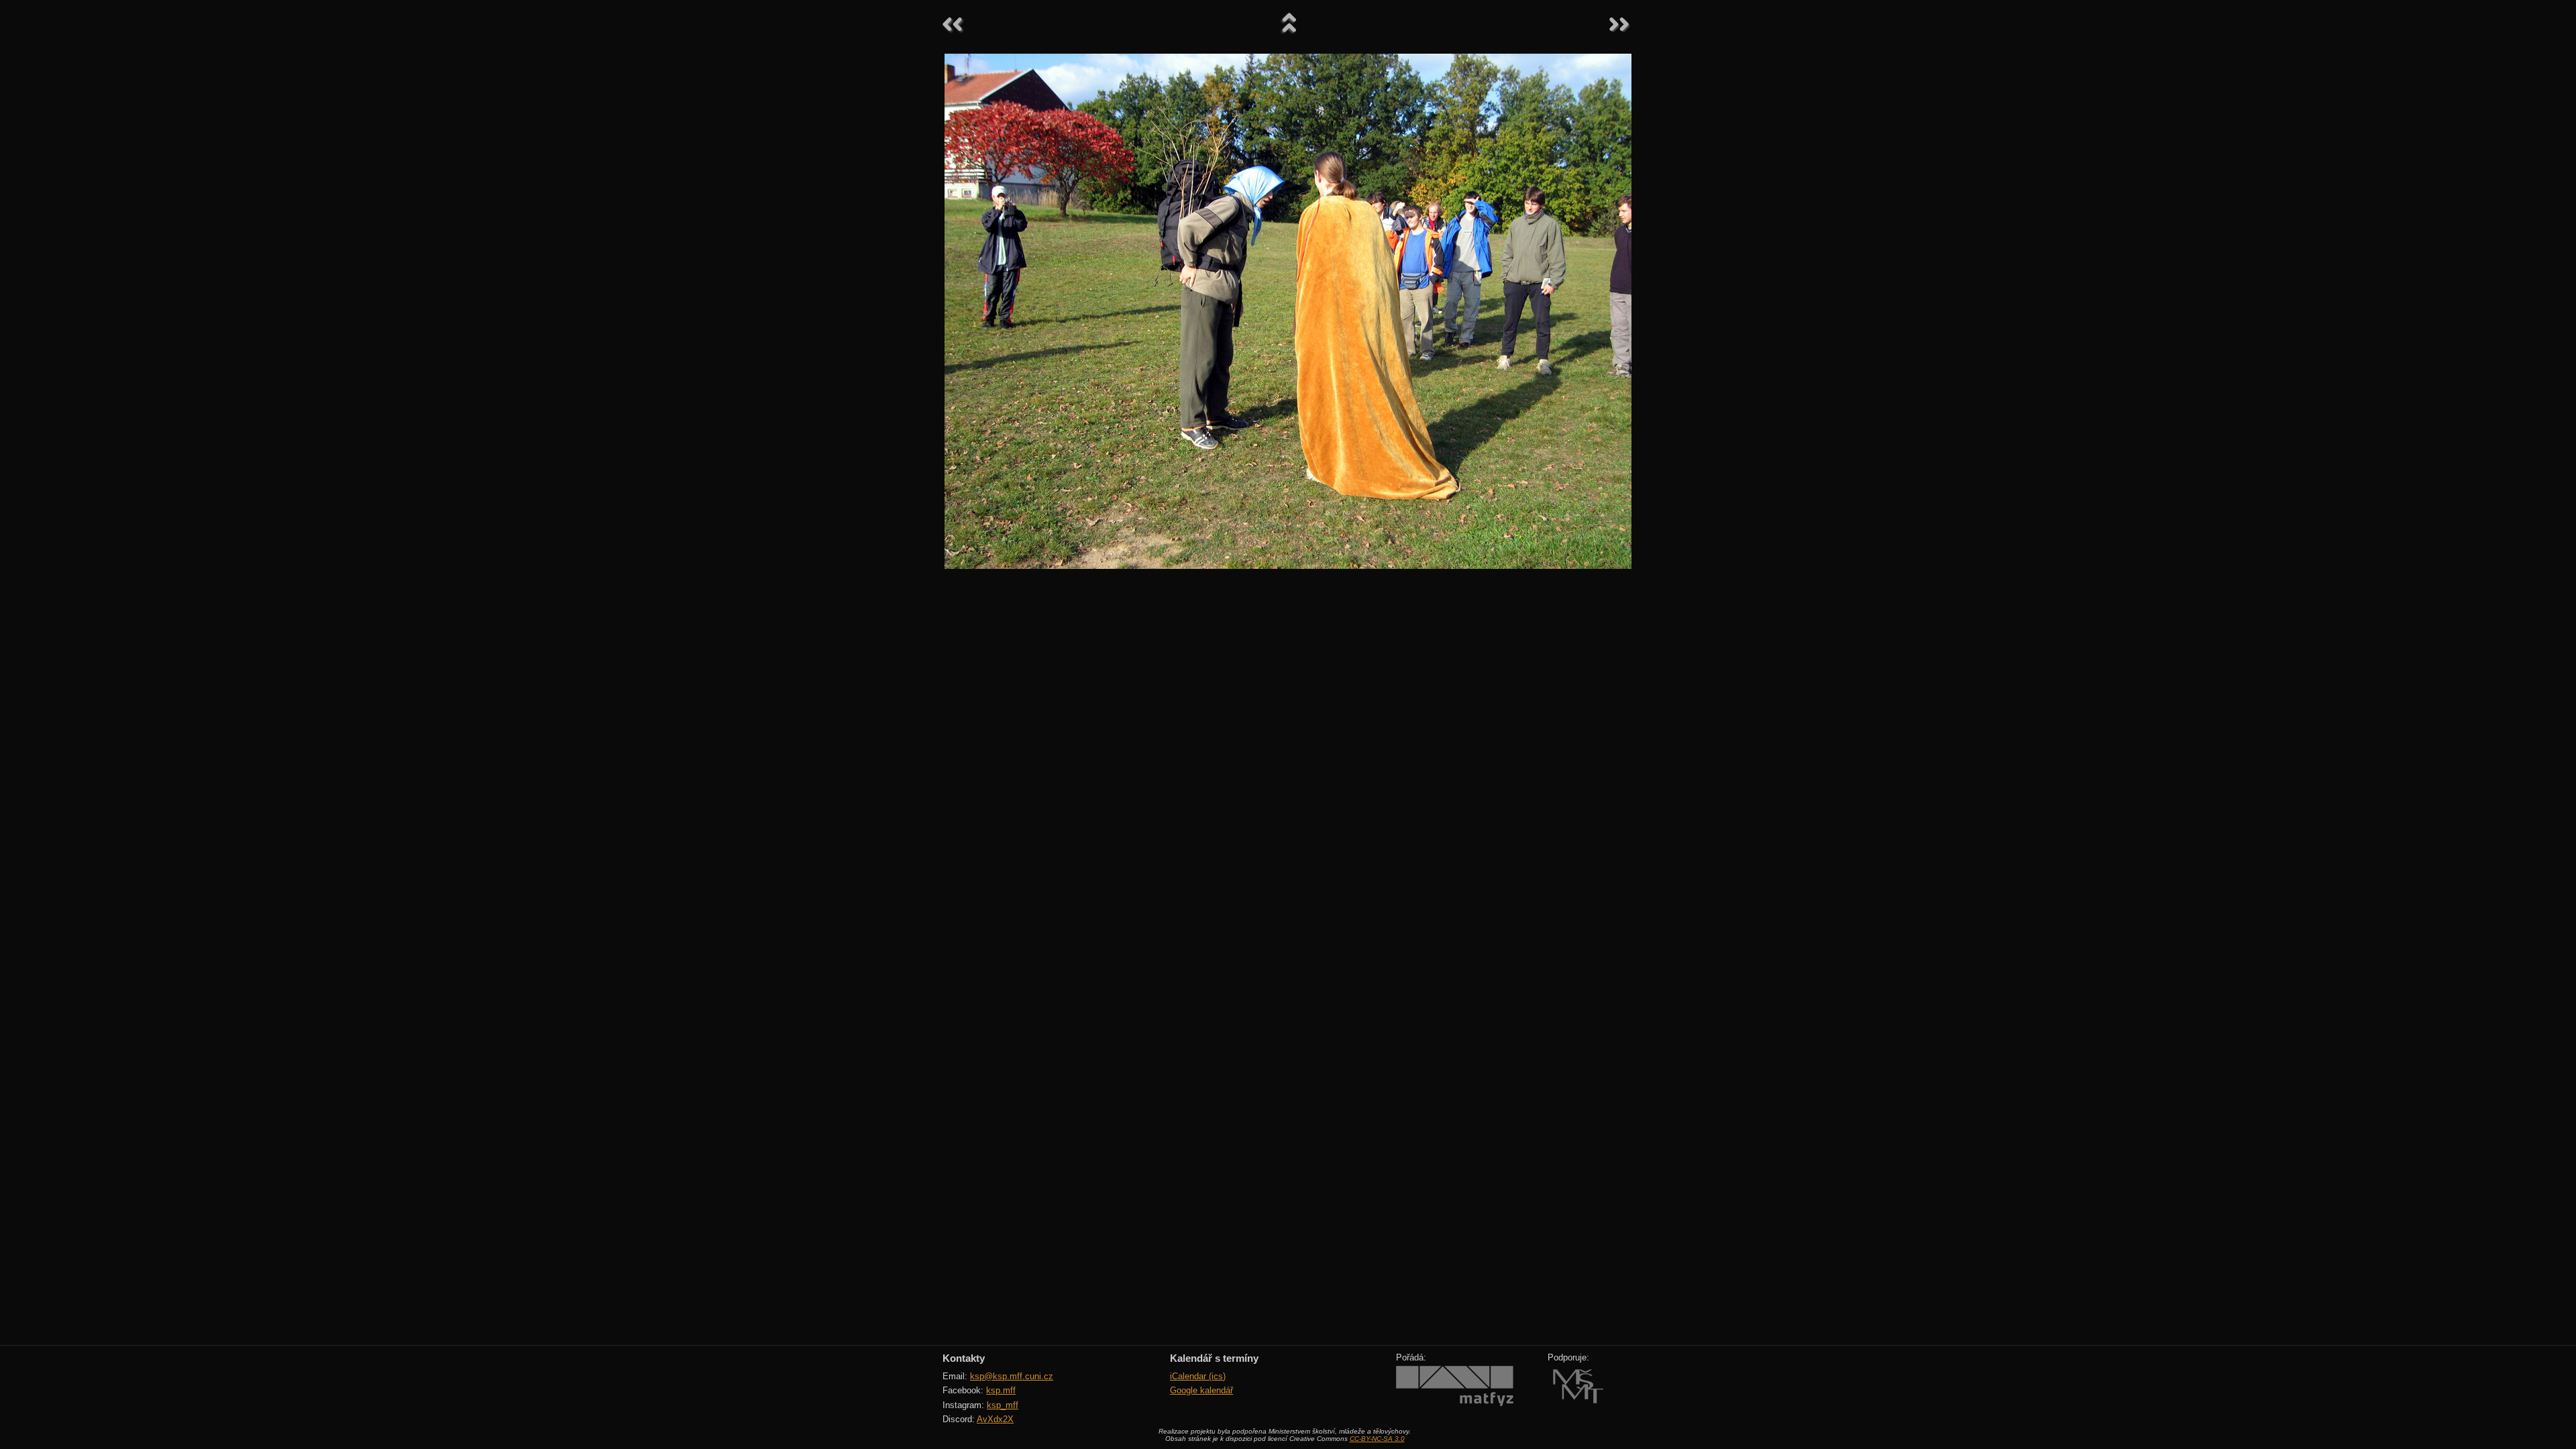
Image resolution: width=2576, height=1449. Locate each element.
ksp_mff (1003, 1405)
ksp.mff (1001, 1390)
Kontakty (964, 1358)
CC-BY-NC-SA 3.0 (1377, 1439)
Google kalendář (1201, 1390)
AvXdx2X (995, 1419)
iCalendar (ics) (1198, 1376)
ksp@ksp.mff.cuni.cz (1012, 1376)
